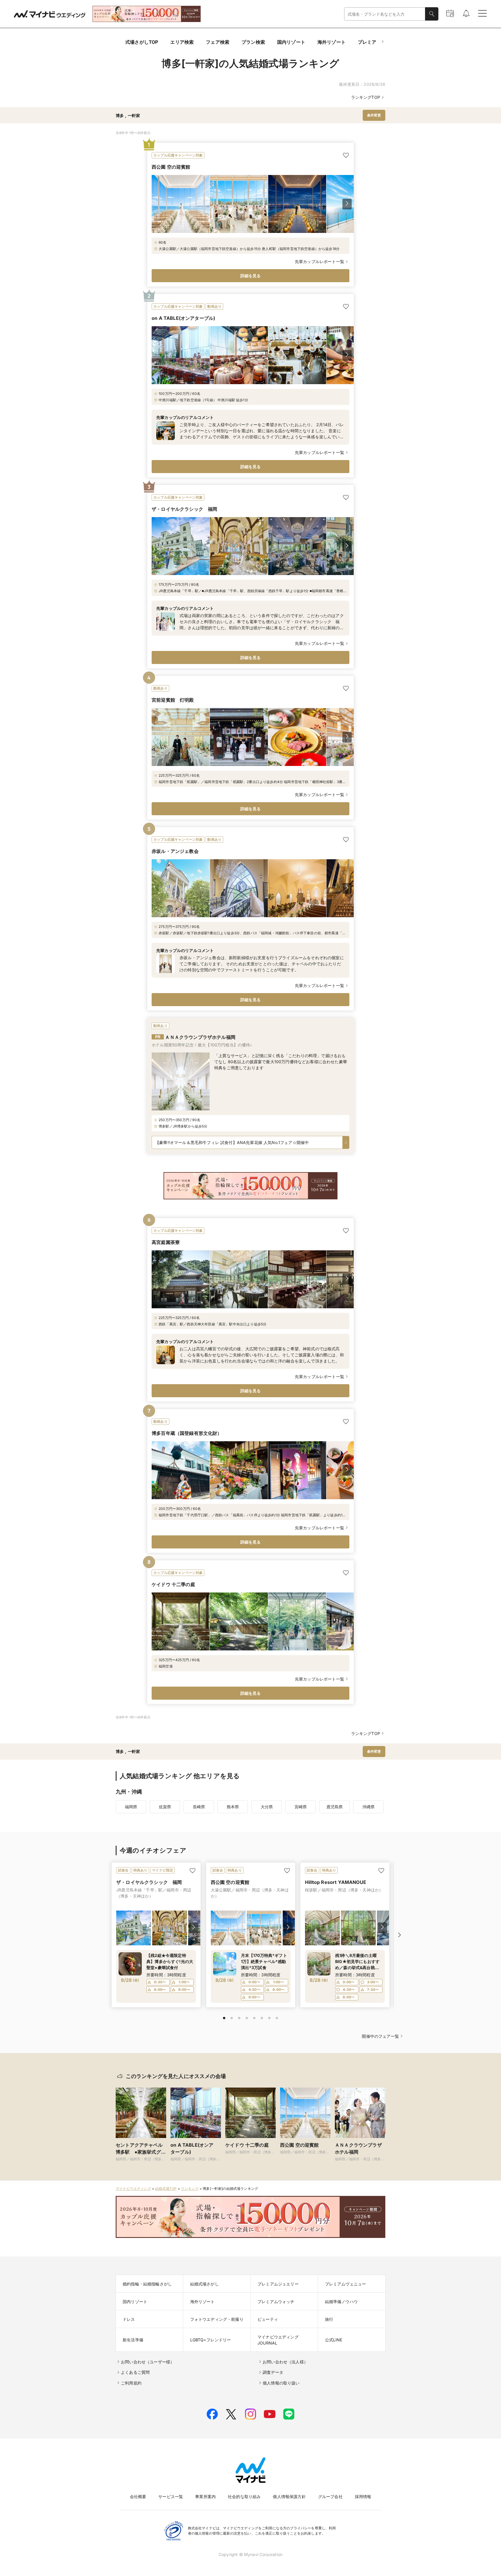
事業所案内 (205, 2496)
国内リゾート (291, 42)
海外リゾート (332, 42)
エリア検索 (182, 42)
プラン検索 (253, 42)
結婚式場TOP (166, 2189)
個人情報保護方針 (289, 2496)
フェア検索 (218, 42)
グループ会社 (330, 2496)
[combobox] (385, 14)
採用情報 (363, 2496)
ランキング (190, 2189)
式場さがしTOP (142, 42)
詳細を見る (251, 276)
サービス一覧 (171, 2496)
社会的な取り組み (244, 2496)
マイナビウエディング (133, 2189)
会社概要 (138, 2496)
